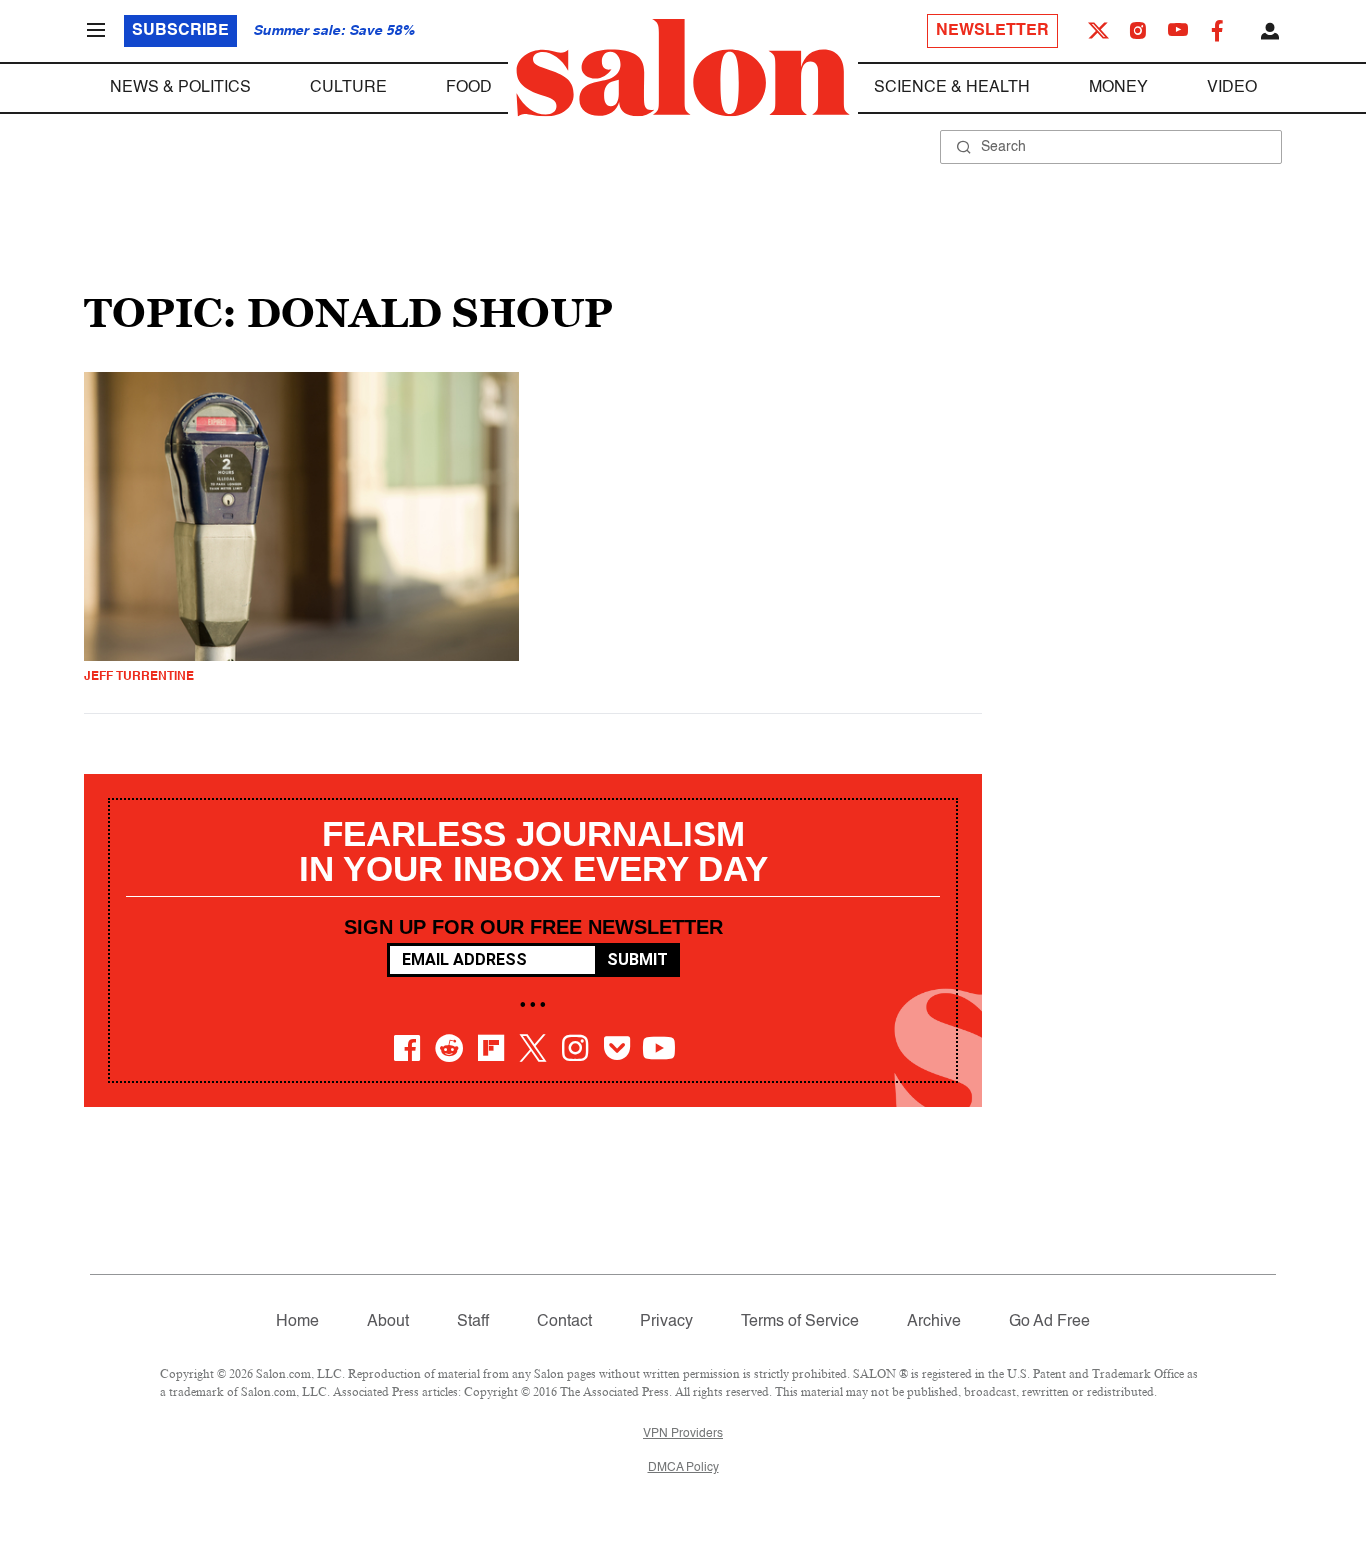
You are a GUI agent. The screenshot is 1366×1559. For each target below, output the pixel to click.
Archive (934, 1322)
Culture (348, 88)
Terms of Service (800, 1322)
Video (1232, 88)
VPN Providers (683, 1434)
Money (1118, 88)
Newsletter (992, 31)
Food (469, 88)
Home (297, 1322)
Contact (564, 1322)
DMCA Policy (683, 1468)
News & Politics (180, 88)
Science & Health (952, 88)
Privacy (666, 1322)
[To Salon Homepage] (683, 68)
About (388, 1322)
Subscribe (180, 31)
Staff (473, 1322)
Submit (637, 959)
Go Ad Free (1049, 1322)
